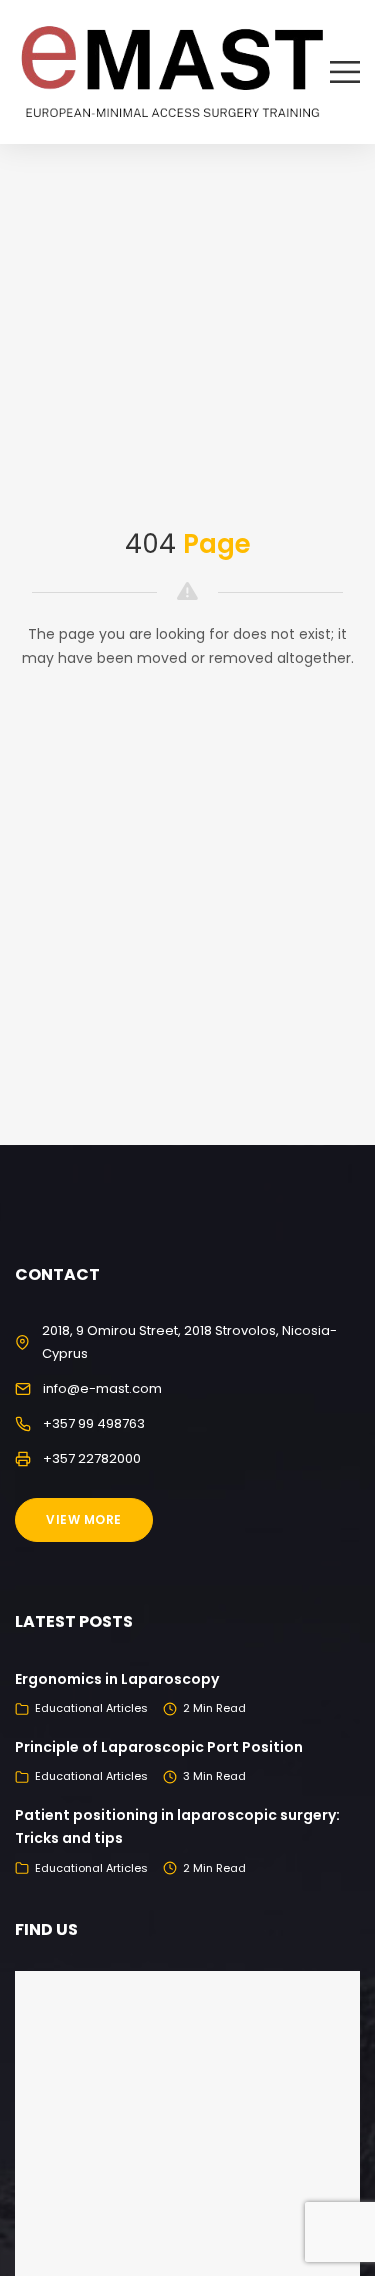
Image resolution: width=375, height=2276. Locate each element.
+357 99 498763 (94, 1423)
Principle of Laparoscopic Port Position (159, 1747)
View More (84, 1519)
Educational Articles (91, 1708)
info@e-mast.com (102, 1388)
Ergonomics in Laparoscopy (117, 1679)
